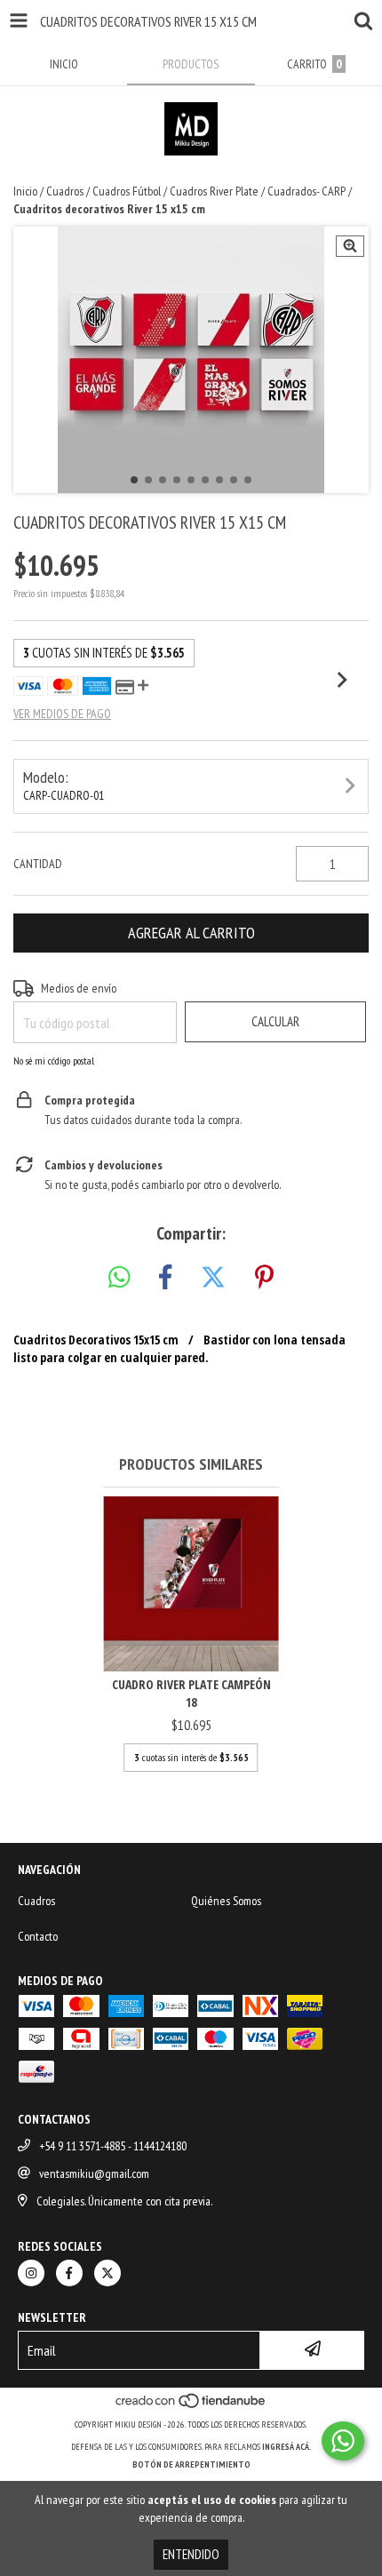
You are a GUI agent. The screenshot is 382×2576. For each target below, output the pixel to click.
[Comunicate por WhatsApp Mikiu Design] (343, 2441)
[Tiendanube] (191, 2407)
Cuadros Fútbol (127, 191)
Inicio (25, 191)
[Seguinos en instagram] (31, 2273)
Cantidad (38, 864)
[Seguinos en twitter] (107, 2273)
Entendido (191, 2554)
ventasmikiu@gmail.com (94, 2173)
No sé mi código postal (54, 1061)
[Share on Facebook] (165, 1278)
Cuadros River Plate (214, 191)
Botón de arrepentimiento (191, 2464)
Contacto (38, 1936)
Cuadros (65, 191)
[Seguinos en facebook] (69, 2273)
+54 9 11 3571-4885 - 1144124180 (113, 2146)
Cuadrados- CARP (306, 191)
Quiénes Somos (226, 1901)
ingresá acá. (287, 2447)
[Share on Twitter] (213, 1278)
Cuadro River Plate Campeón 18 (191, 1693)
